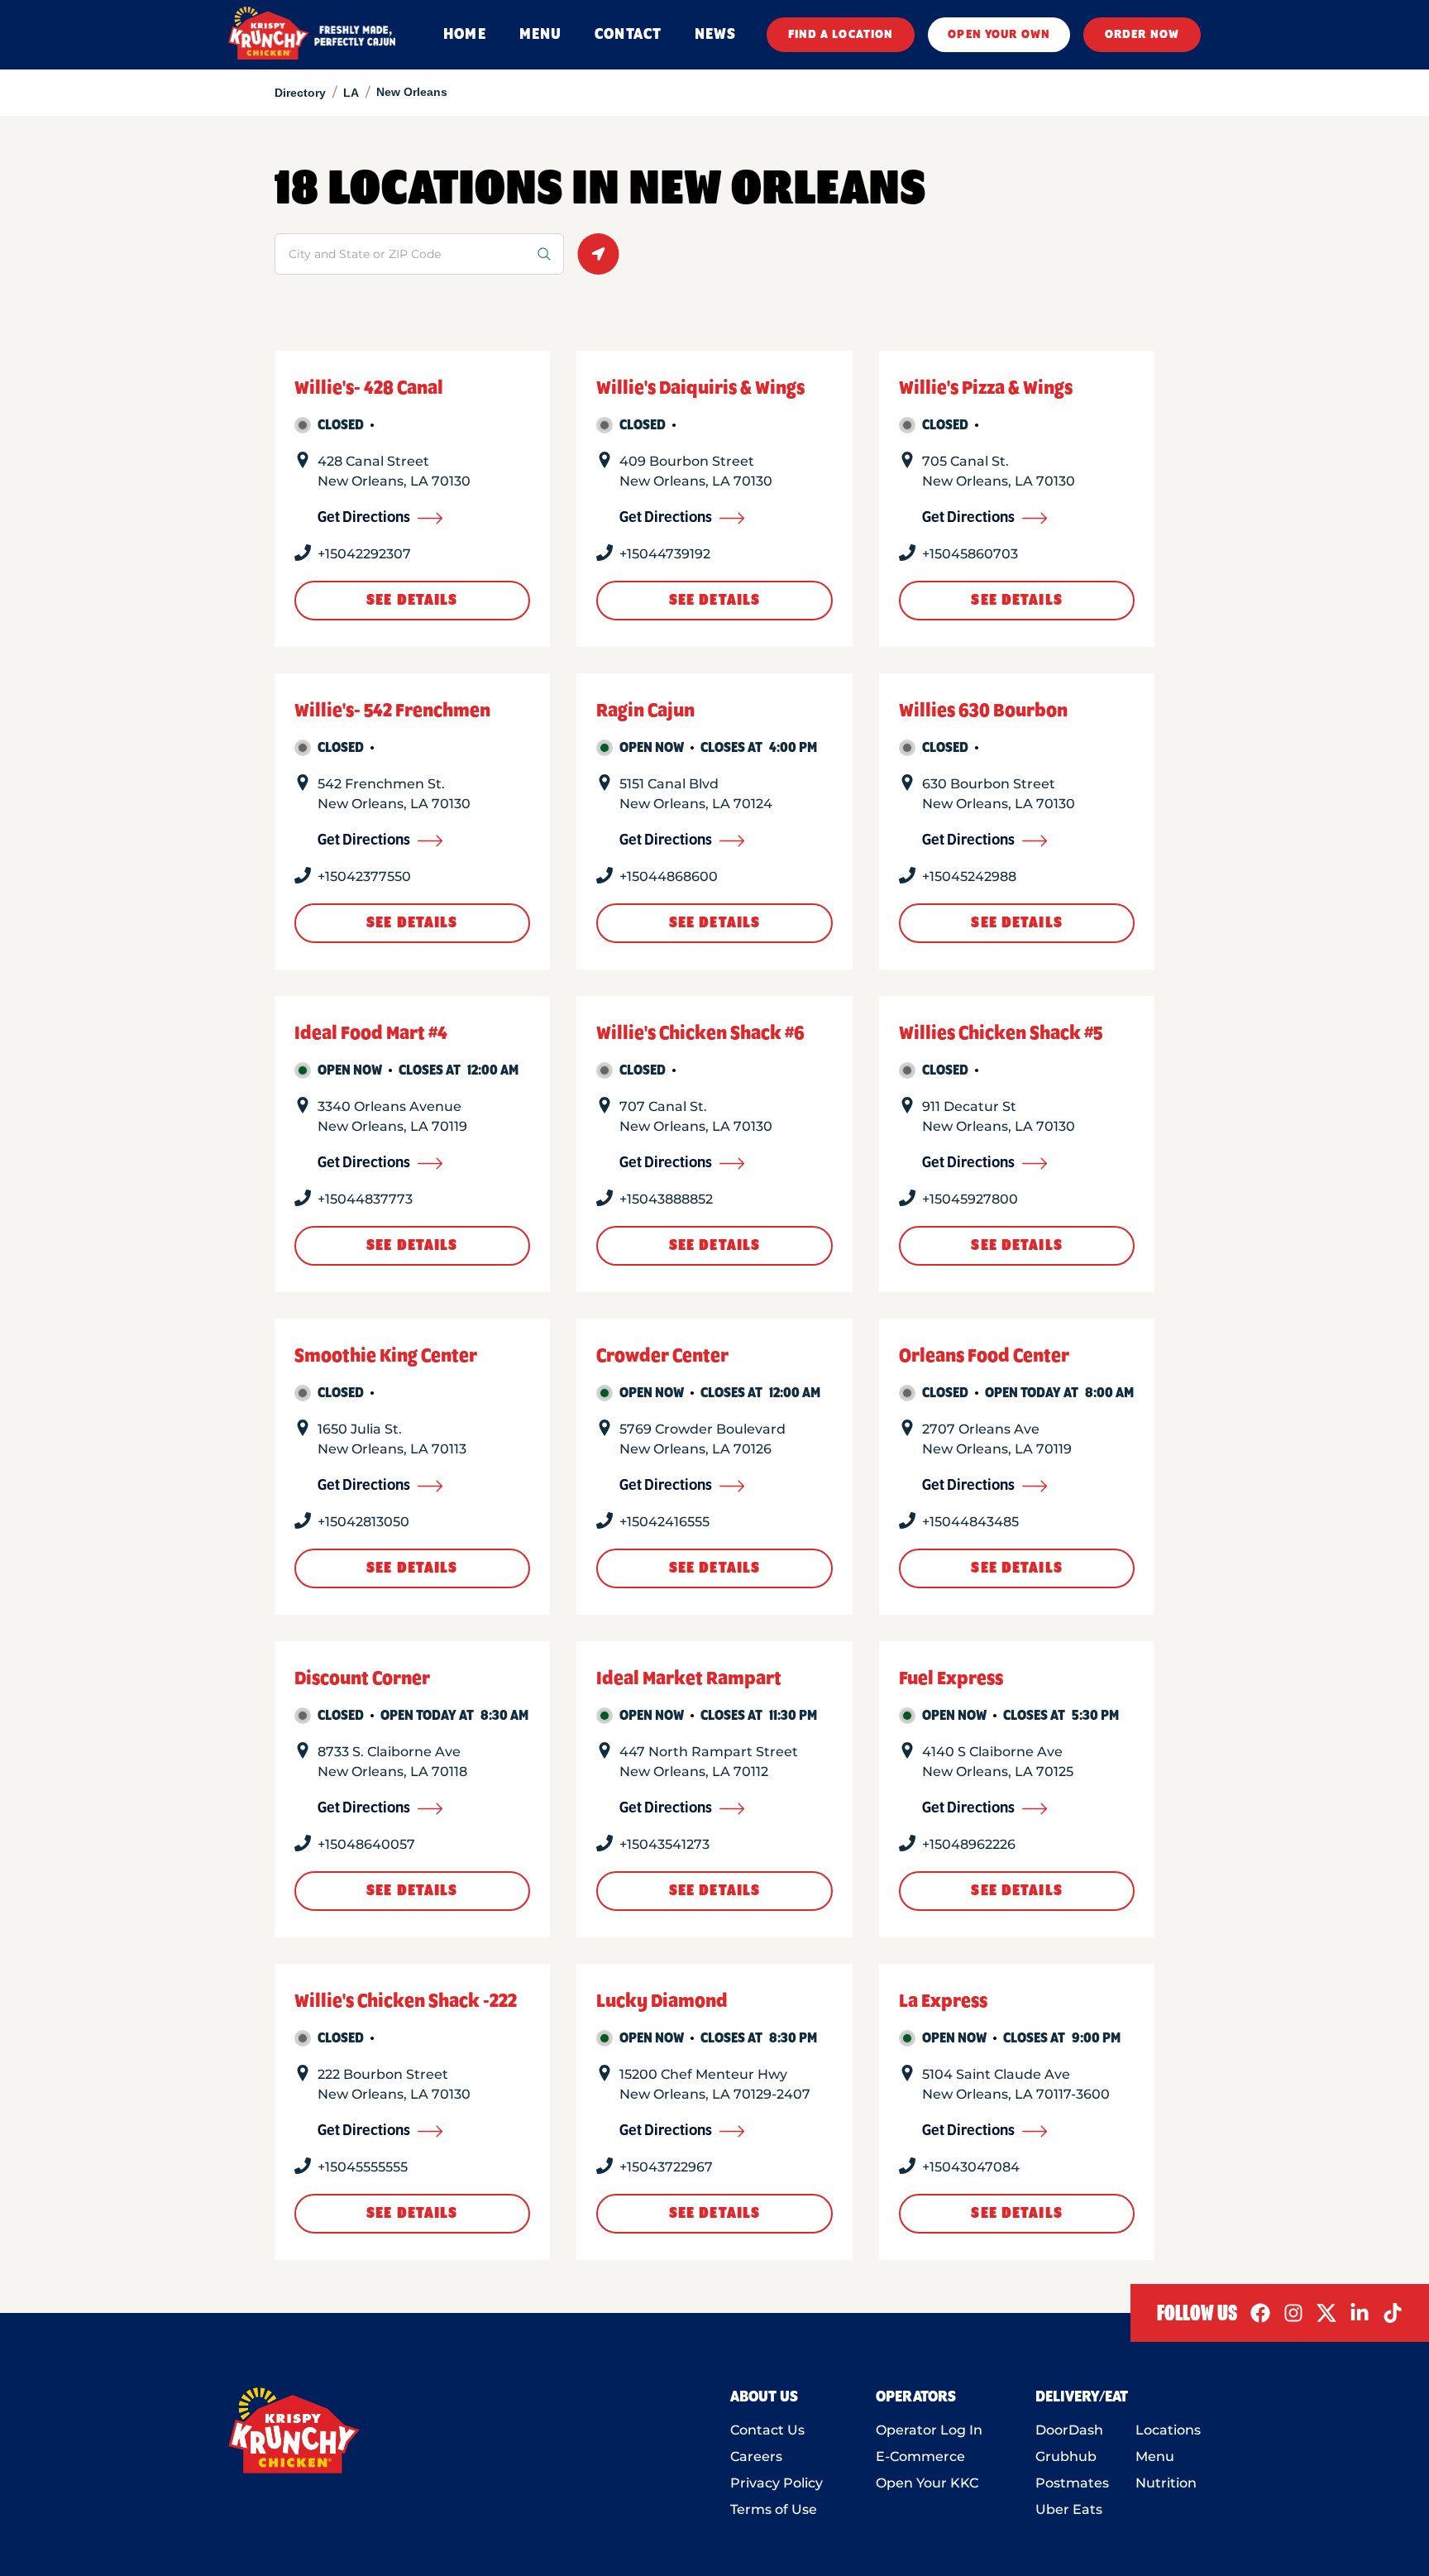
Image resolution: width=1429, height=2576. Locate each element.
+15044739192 (665, 554)
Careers (756, 2456)
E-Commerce (920, 2456)
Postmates (1072, 2483)
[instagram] (1293, 2313)
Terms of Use (774, 2509)
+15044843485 (970, 1522)
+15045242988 (969, 876)
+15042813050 (363, 1522)
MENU (540, 35)
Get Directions (364, 518)
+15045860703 (970, 554)
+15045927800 (970, 1199)
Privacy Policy (777, 2483)
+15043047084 (971, 2167)
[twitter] (1326, 2313)
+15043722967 (666, 2167)
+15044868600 (669, 876)
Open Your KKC (927, 2483)
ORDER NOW (1142, 35)
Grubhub (1066, 2456)
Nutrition (1166, 2483)
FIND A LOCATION (841, 35)
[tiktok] (1393, 2313)
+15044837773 (365, 1199)
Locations (1168, 2430)
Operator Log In (929, 2430)
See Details (412, 601)
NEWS (715, 35)
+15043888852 (666, 1199)
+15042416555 (664, 1522)
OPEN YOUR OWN (999, 35)
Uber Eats (1069, 2509)
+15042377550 (364, 876)
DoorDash (1069, 2430)
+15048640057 (366, 1844)
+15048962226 (969, 1844)
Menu (1155, 2456)
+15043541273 (664, 1844)
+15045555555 (363, 2167)
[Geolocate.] (598, 254)
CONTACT (628, 35)
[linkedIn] (1360, 2313)
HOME (464, 35)
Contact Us (767, 2430)
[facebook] (1260, 2313)
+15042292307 (364, 554)
